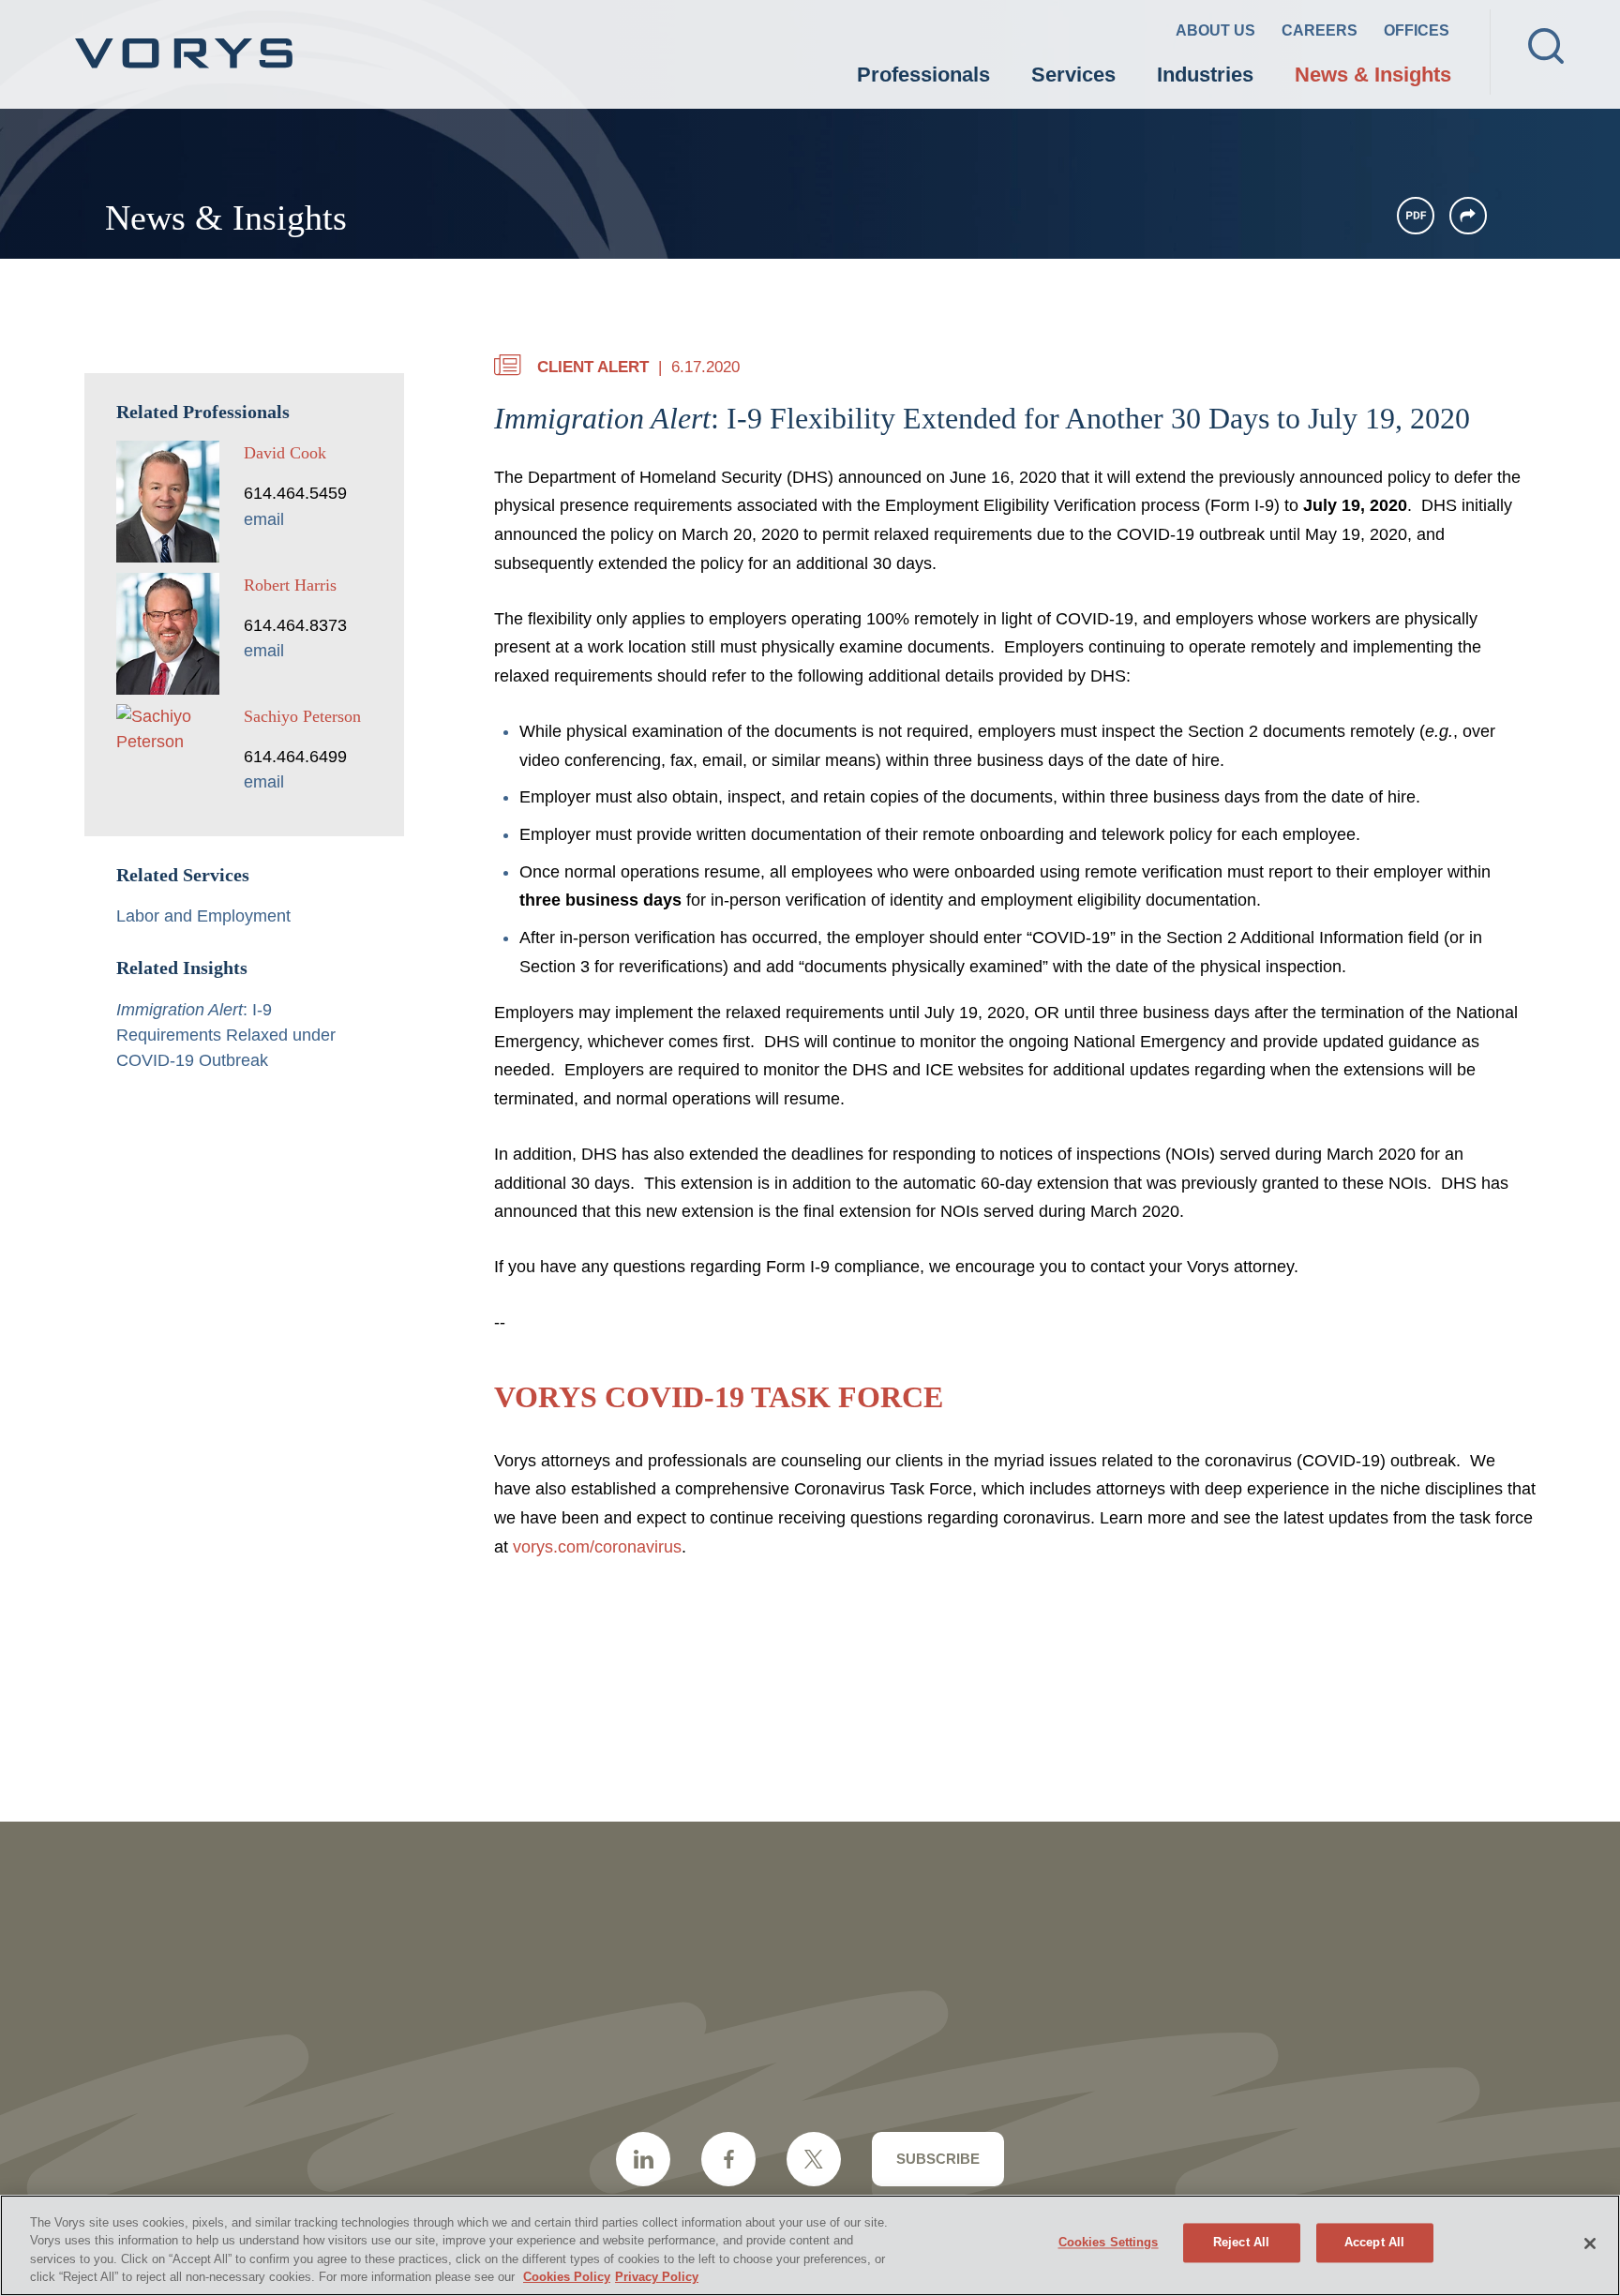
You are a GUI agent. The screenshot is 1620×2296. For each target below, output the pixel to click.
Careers (1320, 30)
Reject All (1241, 2242)
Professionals (923, 75)
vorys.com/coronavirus (597, 1547)
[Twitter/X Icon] (814, 2159)
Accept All (1374, 2242)
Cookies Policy (567, 2277)
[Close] (1590, 2243)
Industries (1205, 75)
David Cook (285, 453)
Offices (1417, 30)
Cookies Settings (1109, 2242)
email (264, 519)
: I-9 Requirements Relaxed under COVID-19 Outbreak (226, 1035)
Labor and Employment (203, 916)
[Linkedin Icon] (643, 2159)
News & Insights (1373, 75)
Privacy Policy (657, 2277)
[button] (1468, 216)
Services (1073, 75)
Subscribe (938, 2159)
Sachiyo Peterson (302, 716)
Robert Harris (290, 585)
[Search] (1546, 46)
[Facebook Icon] (728, 2159)
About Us (1215, 30)
